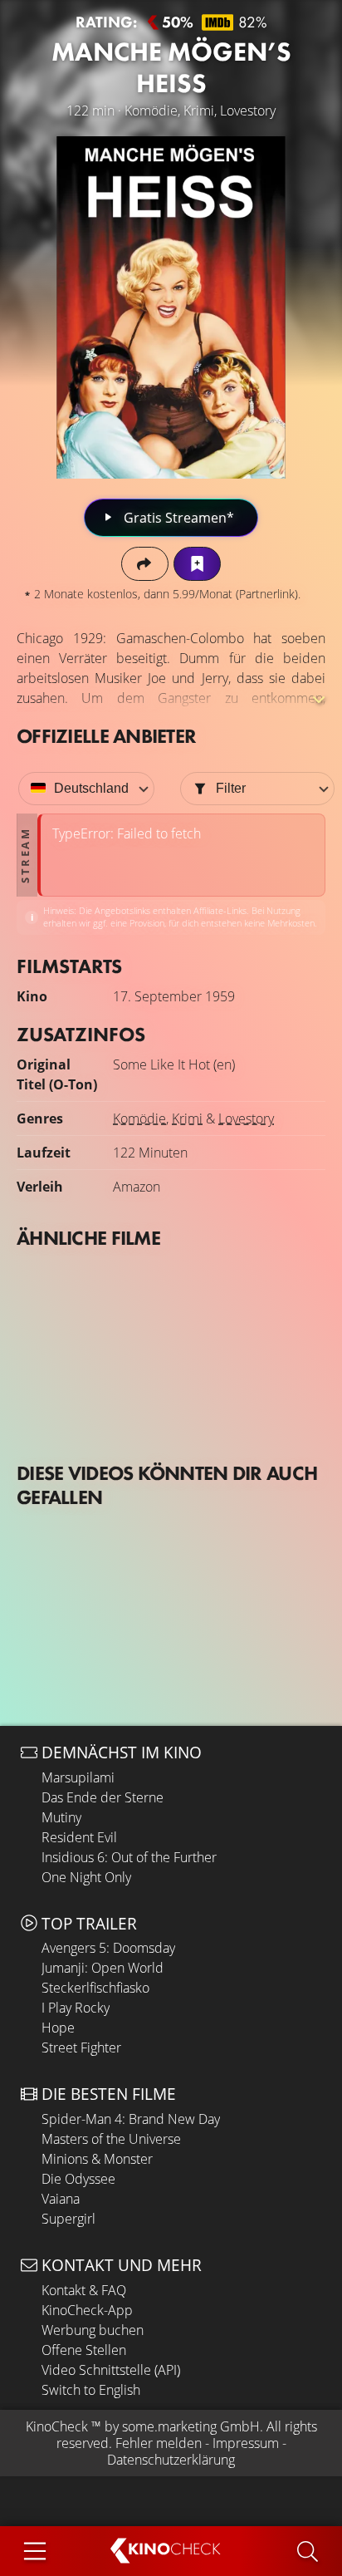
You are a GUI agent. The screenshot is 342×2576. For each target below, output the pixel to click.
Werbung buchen (93, 2330)
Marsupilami (78, 1777)
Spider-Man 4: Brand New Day (131, 2119)
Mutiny (61, 1817)
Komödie (139, 1118)
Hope (58, 2028)
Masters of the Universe (111, 2139)
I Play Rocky (76, 2008)
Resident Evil (79, 1837)
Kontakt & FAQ (84, 2290)
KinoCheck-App (87, 2310)
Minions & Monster (97, 2159)
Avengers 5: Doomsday (108, 1948)
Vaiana (61, 2199)
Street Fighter (81, 2048)
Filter (231, 788)
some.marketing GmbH (191, 2426)
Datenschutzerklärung (171, 2460)
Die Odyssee (78, 2179)
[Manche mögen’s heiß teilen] (145, 564)
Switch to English (91, 2390)
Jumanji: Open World (103, 1968)
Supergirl (68, 2219)
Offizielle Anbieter (106, 736)
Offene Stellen (84, 2350)
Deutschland (91, 788)
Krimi (187, 1118)
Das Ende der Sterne (103, 1797)
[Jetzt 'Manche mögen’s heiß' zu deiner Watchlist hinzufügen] (197, 564)
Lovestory (246, 1118)
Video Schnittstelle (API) (111, 2370)
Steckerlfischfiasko (95, 1988)
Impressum (246, 2443)
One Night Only (86, 1877)
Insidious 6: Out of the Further (129, 1857)
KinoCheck (57, 2426)
